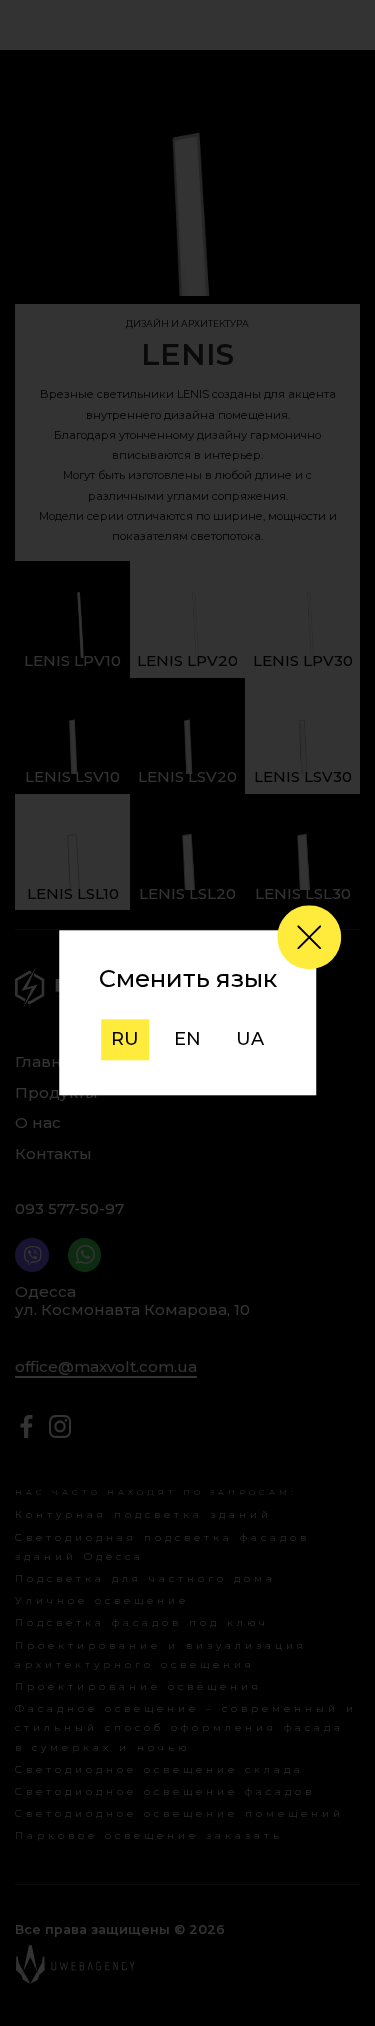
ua (250, 1039)
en (187, 1039)
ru (125, 1039)
